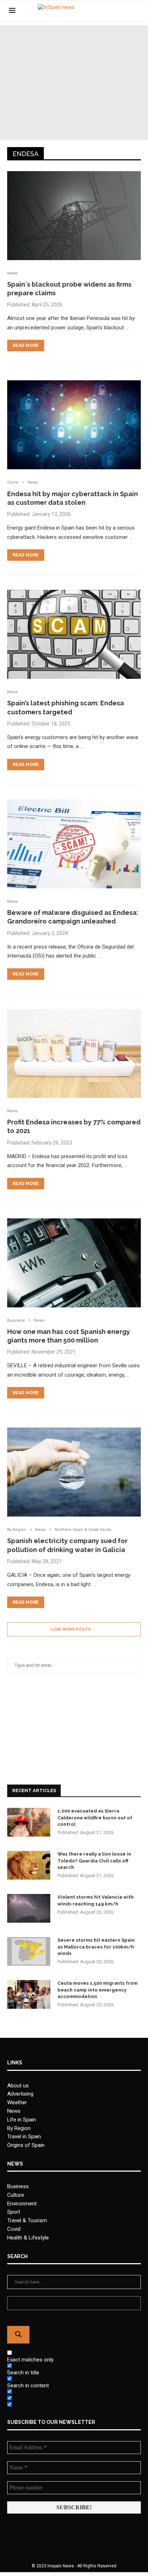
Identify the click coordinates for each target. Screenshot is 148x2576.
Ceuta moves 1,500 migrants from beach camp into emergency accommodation (98, 1990)
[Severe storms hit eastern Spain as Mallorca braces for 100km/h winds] (29, 1951)
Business (18, 2186)
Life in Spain (22, 2120)
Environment (22, 2204)
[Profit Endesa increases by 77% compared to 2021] (74, 1053)
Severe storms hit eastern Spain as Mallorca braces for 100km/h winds (96, 1947)
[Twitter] (117, 11)
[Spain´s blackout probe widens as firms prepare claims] (74, 216)
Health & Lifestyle (28, 2238)
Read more (26, 345)
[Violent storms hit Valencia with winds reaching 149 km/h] (29, 1908)
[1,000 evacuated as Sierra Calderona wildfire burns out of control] (29, 1822)
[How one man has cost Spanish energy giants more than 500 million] (74, 1263)
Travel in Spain (24, 2137)
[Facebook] (109, 11)
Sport (14, 2212)
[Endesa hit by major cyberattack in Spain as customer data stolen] (74, 425)
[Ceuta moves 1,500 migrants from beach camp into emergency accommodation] (29, 1994)
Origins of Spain (26, 2145)
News (14, 2111)
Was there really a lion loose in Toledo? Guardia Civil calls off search (94, 1860)
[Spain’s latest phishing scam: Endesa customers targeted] (74, 634)
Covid (14, 2229)
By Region (19, 2128)
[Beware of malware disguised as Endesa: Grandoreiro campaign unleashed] (74, 844)
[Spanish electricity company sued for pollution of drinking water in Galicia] (74, 1472)
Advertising (20, 2094)
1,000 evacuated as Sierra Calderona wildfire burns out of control (95, 1817)
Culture (16, 2195)
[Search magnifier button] (18, 2335)
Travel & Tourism (27, 2220)
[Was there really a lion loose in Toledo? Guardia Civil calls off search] (29, 1865)
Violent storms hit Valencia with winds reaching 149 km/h (96, 1900)
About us (18, 2086)
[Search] (135, 11)
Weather (17, 2102)
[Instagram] (124, 11)
